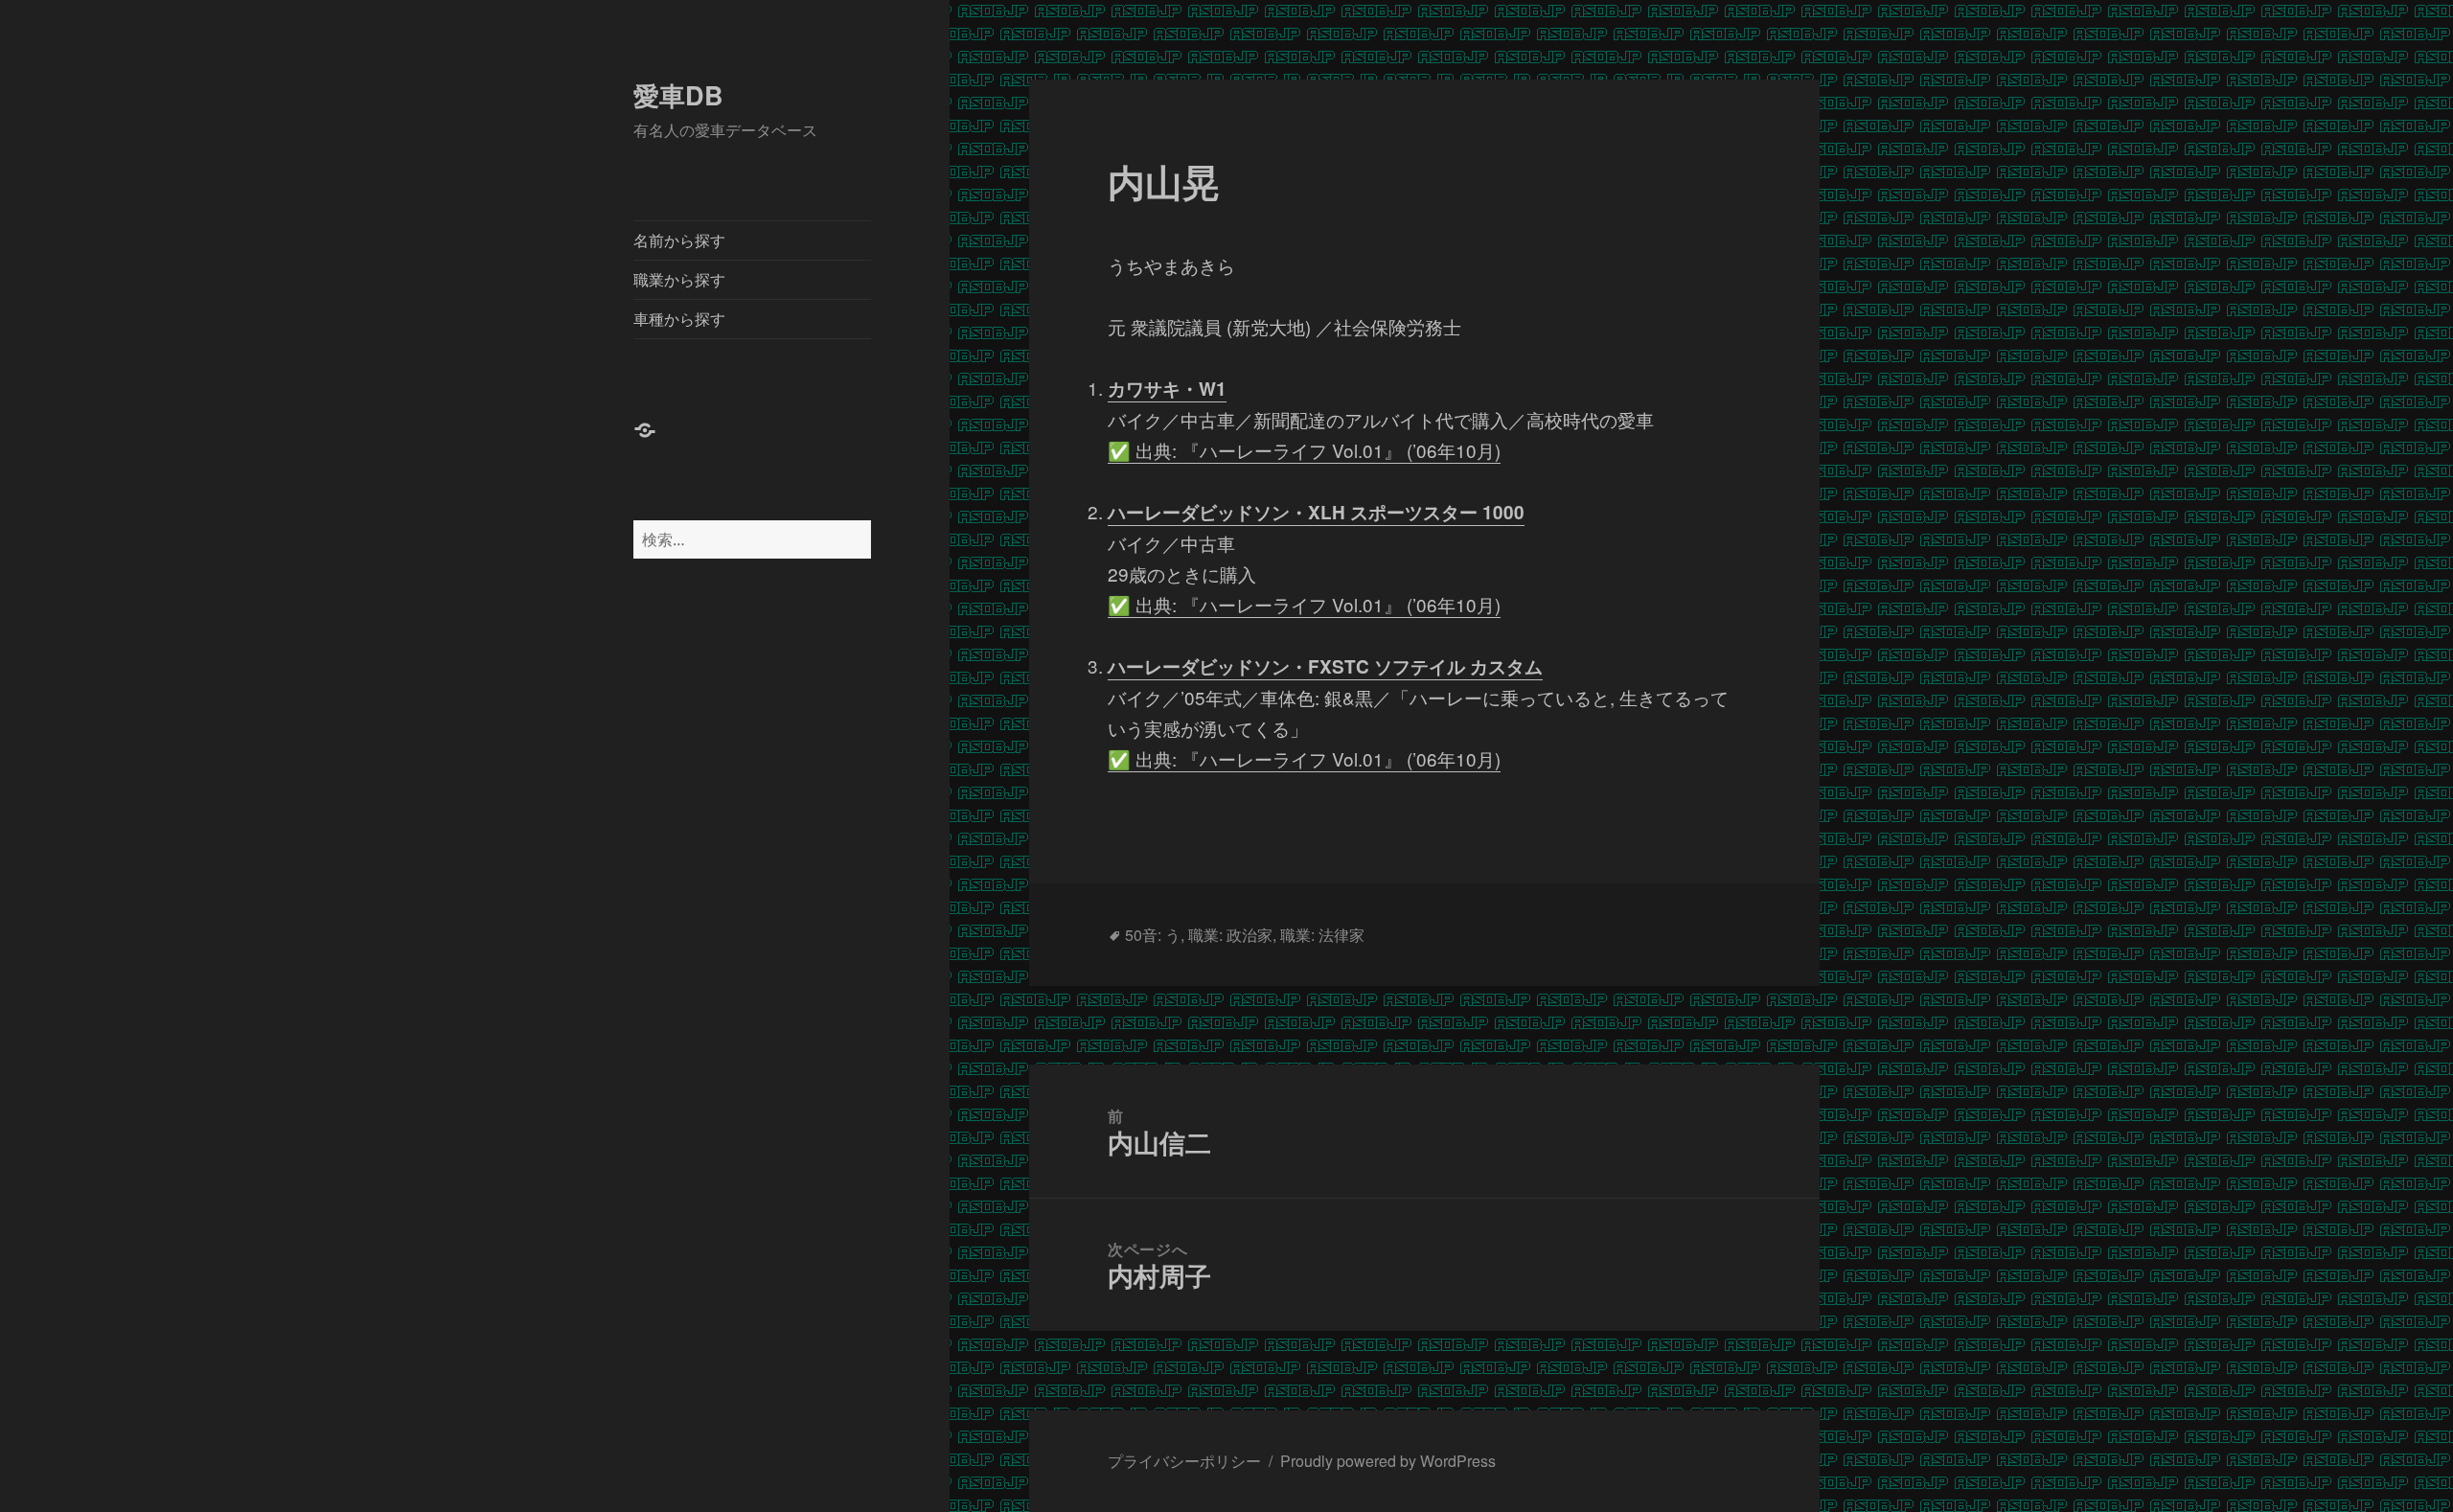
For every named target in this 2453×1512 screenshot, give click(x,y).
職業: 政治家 (1230, 935)
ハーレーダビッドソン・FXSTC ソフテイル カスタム (1325, 666)
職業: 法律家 (1322, 935)
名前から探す (679, 240)
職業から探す (679, 279)
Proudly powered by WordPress (1388, 1461)
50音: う (1153, 935)
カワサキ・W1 (1167, 389)
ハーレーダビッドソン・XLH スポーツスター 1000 (1316, 512)
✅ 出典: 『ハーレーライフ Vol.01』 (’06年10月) (1304, 450)
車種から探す (679, 319)
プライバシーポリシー (1184, 1461)
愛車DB (678, 95)
